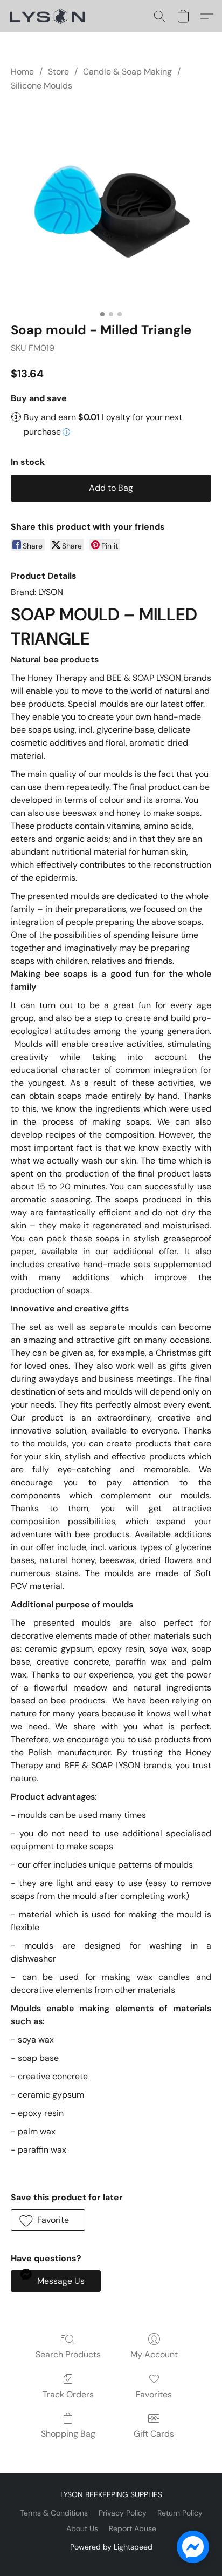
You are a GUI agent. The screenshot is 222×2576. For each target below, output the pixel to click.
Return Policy (180, 2513)
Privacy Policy (123, 2513)
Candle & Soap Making (127, 72)
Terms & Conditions (54, 2513)
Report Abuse (133, 2528)
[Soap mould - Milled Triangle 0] (111, 205)
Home (22, 72)
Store (58, 72)
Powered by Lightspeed (111, 2547)
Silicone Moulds (41, 86)
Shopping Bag (68, 2434)
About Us (82, 2528)
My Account (154, 2354)
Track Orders (68, 2394)
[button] (50, 16)
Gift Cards (154, 2434)
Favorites (154, 2394)
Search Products (68, 2354)
